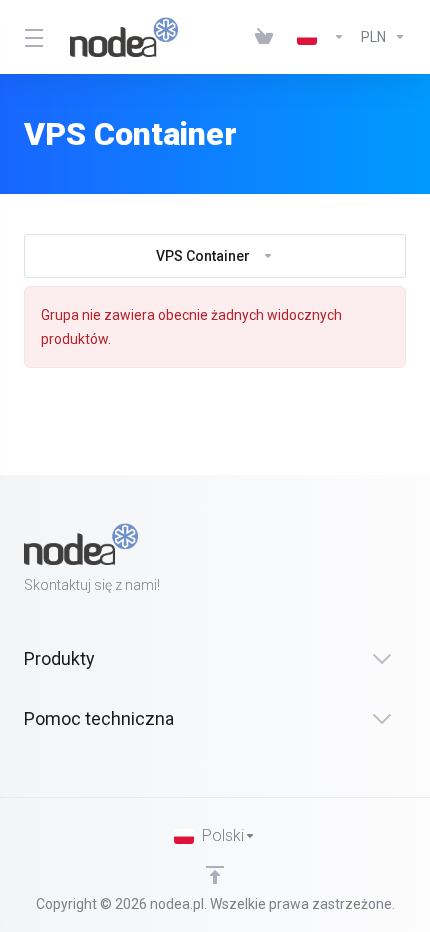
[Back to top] (215, 875)
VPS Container (203, 256)
